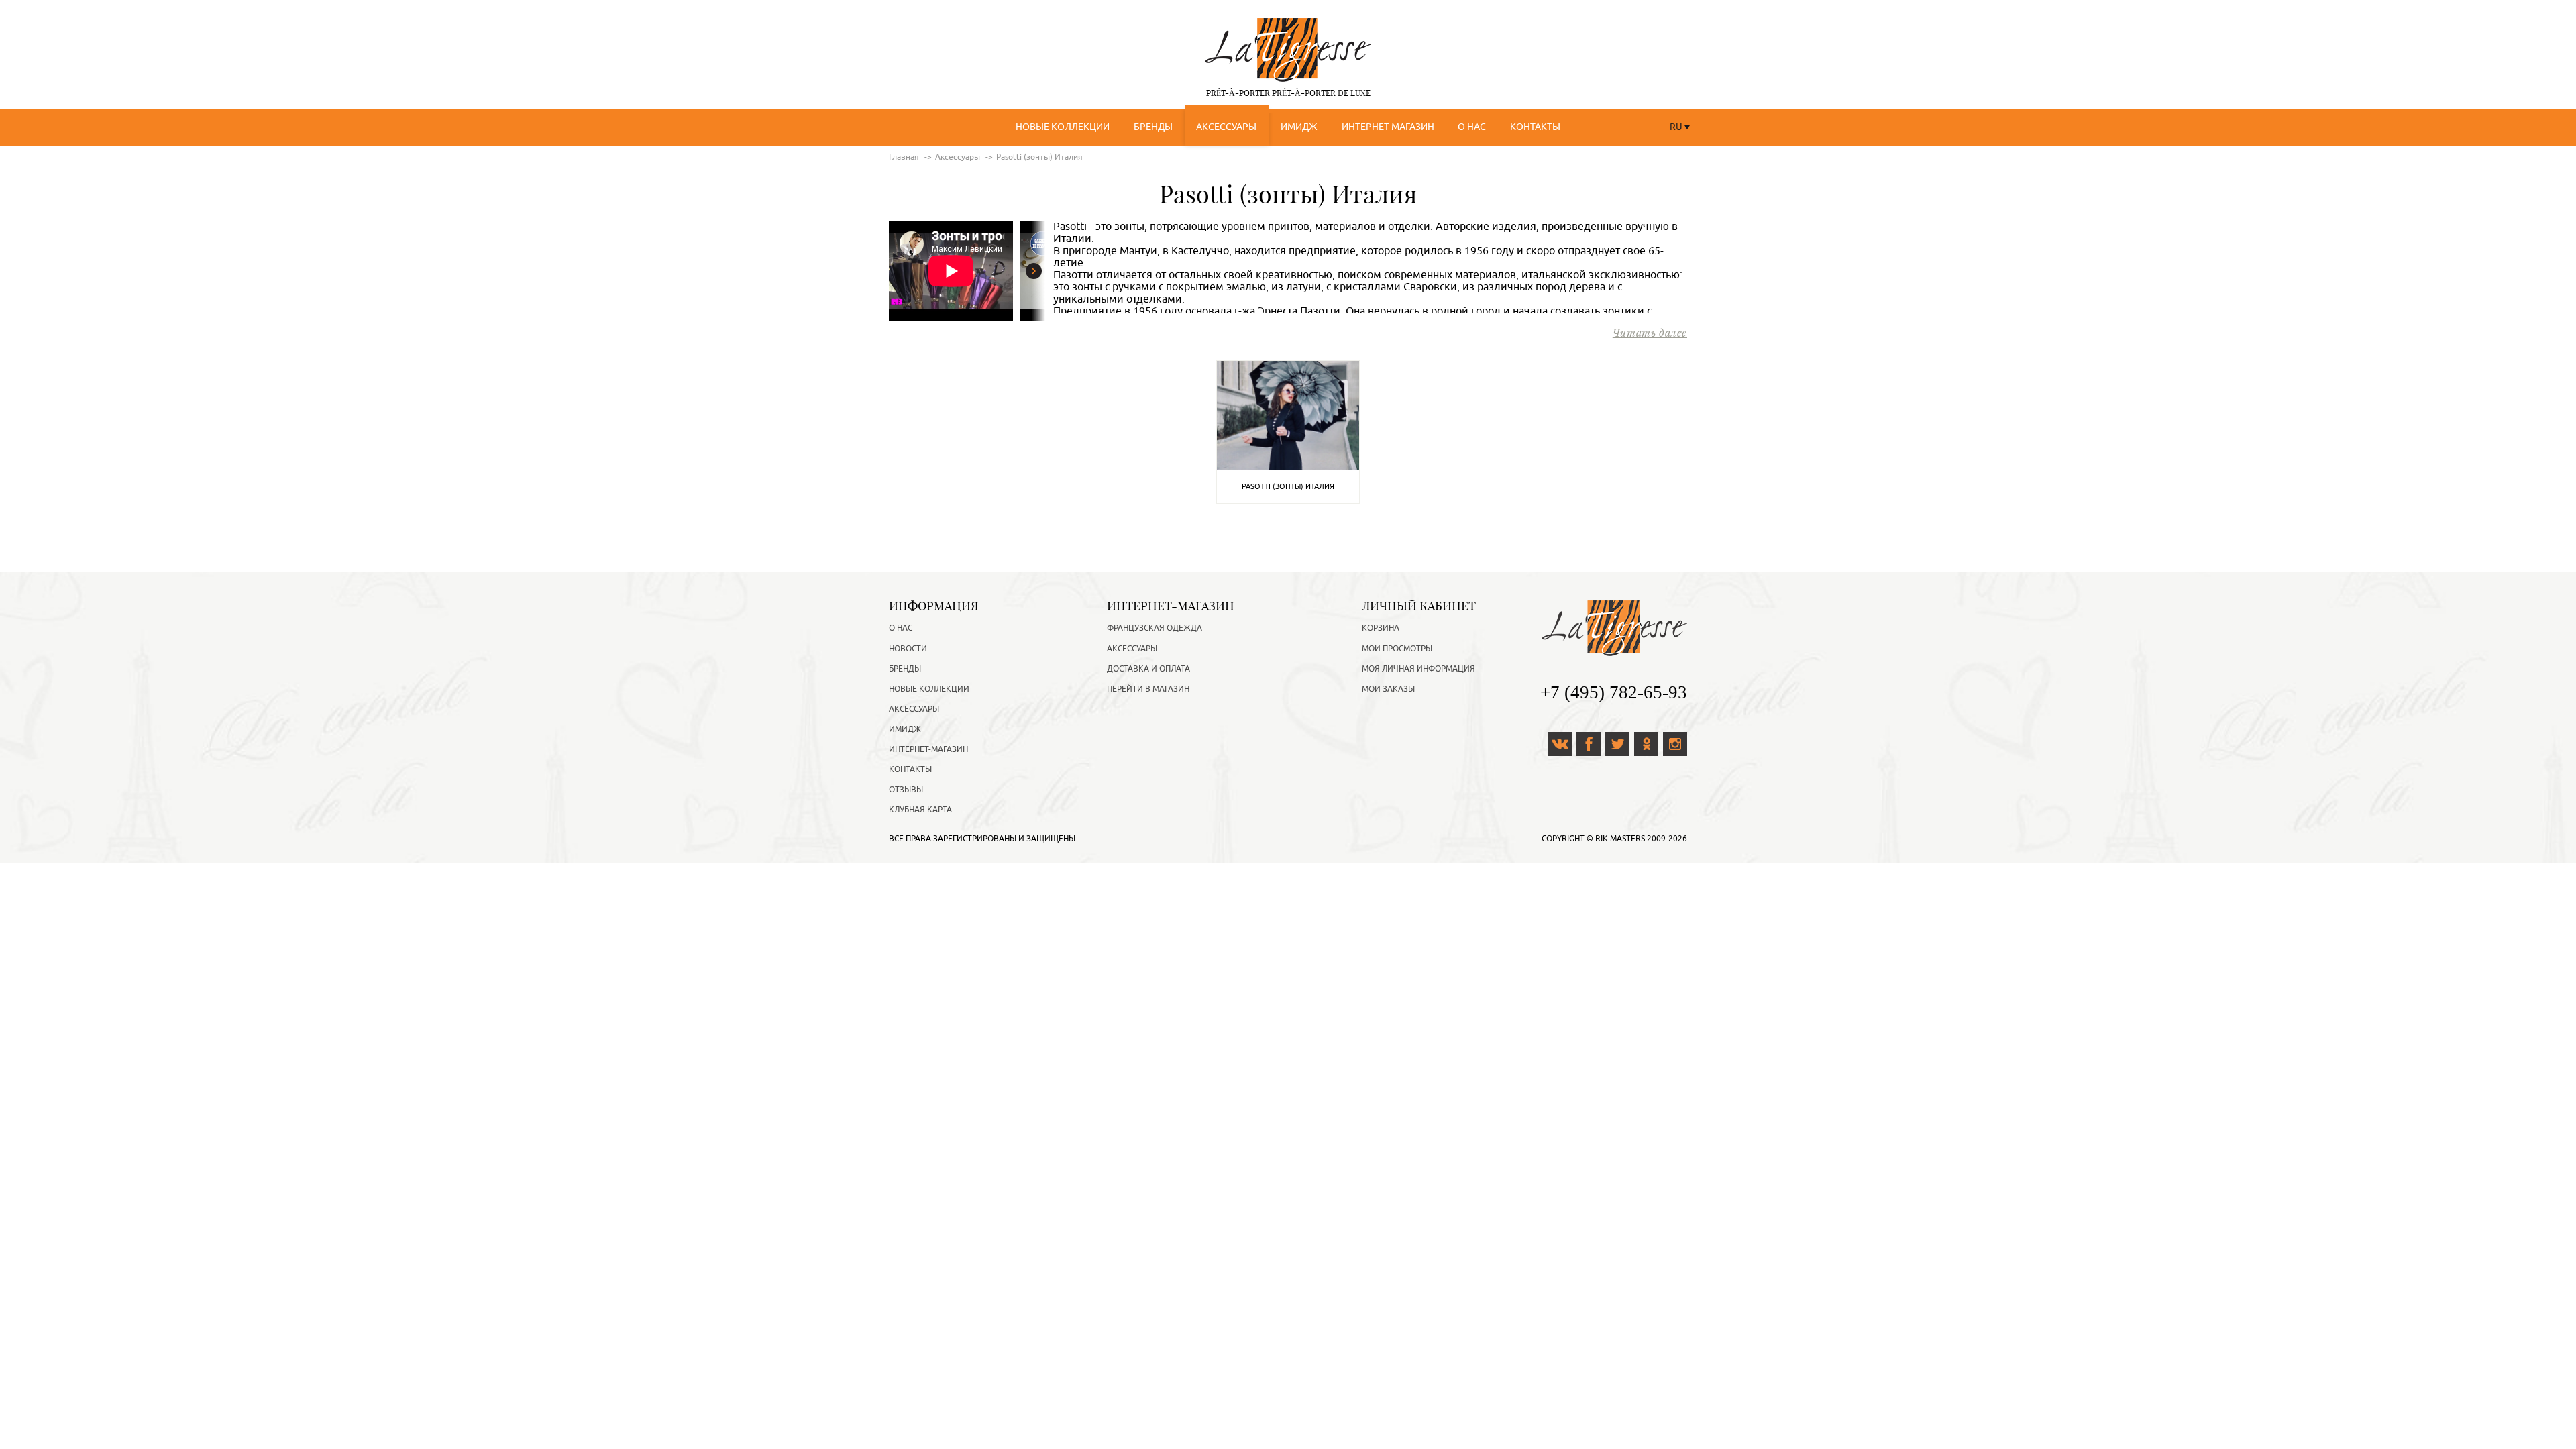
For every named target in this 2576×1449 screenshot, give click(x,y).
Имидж (1299, 127)
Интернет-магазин (1388, 127)
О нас (1472, 127)
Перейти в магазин (1148, 689)
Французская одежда (1155, 628)
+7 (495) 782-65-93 (1614, 692)
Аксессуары (1226, 127)
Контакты (1535, 127)
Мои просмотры (1397, 649)
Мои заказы (1388, 689)
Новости (908, 649)
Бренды (1153, 127)
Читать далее (1650, 332)
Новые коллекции (1063, 127)
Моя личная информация (1418, 669)
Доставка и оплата (1148, 669)
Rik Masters (1620, 839)
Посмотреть (1288, 414)
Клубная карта (920, 810)
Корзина (1381, 628)
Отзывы (906, 790)
